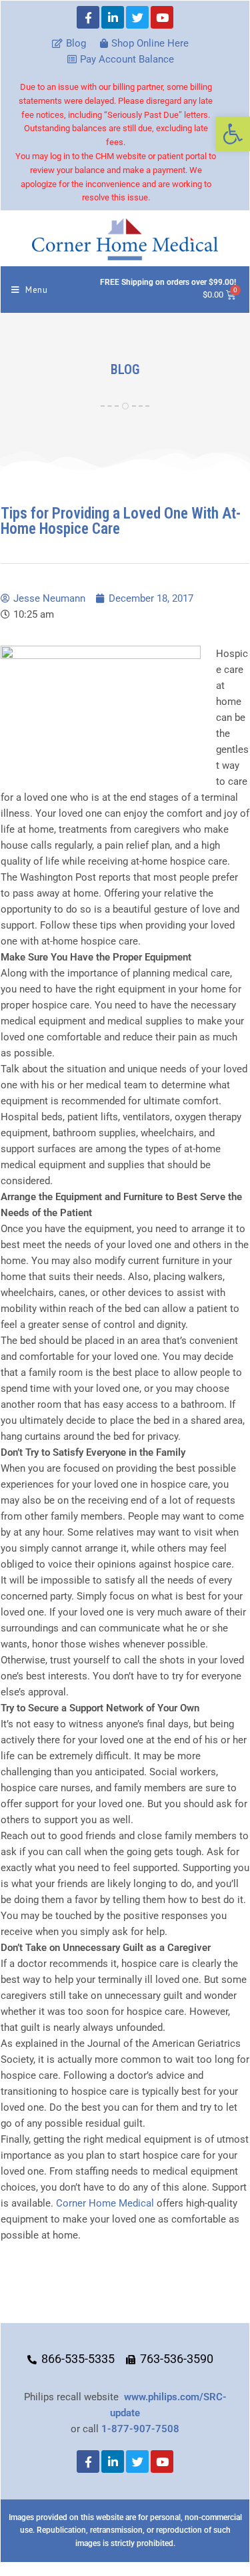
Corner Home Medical (105, 2203)
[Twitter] (137, 17)
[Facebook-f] (88, 17)
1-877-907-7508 (140, 2429)
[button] (233, 134)
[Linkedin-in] (113, 17)
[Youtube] (162, 17)
